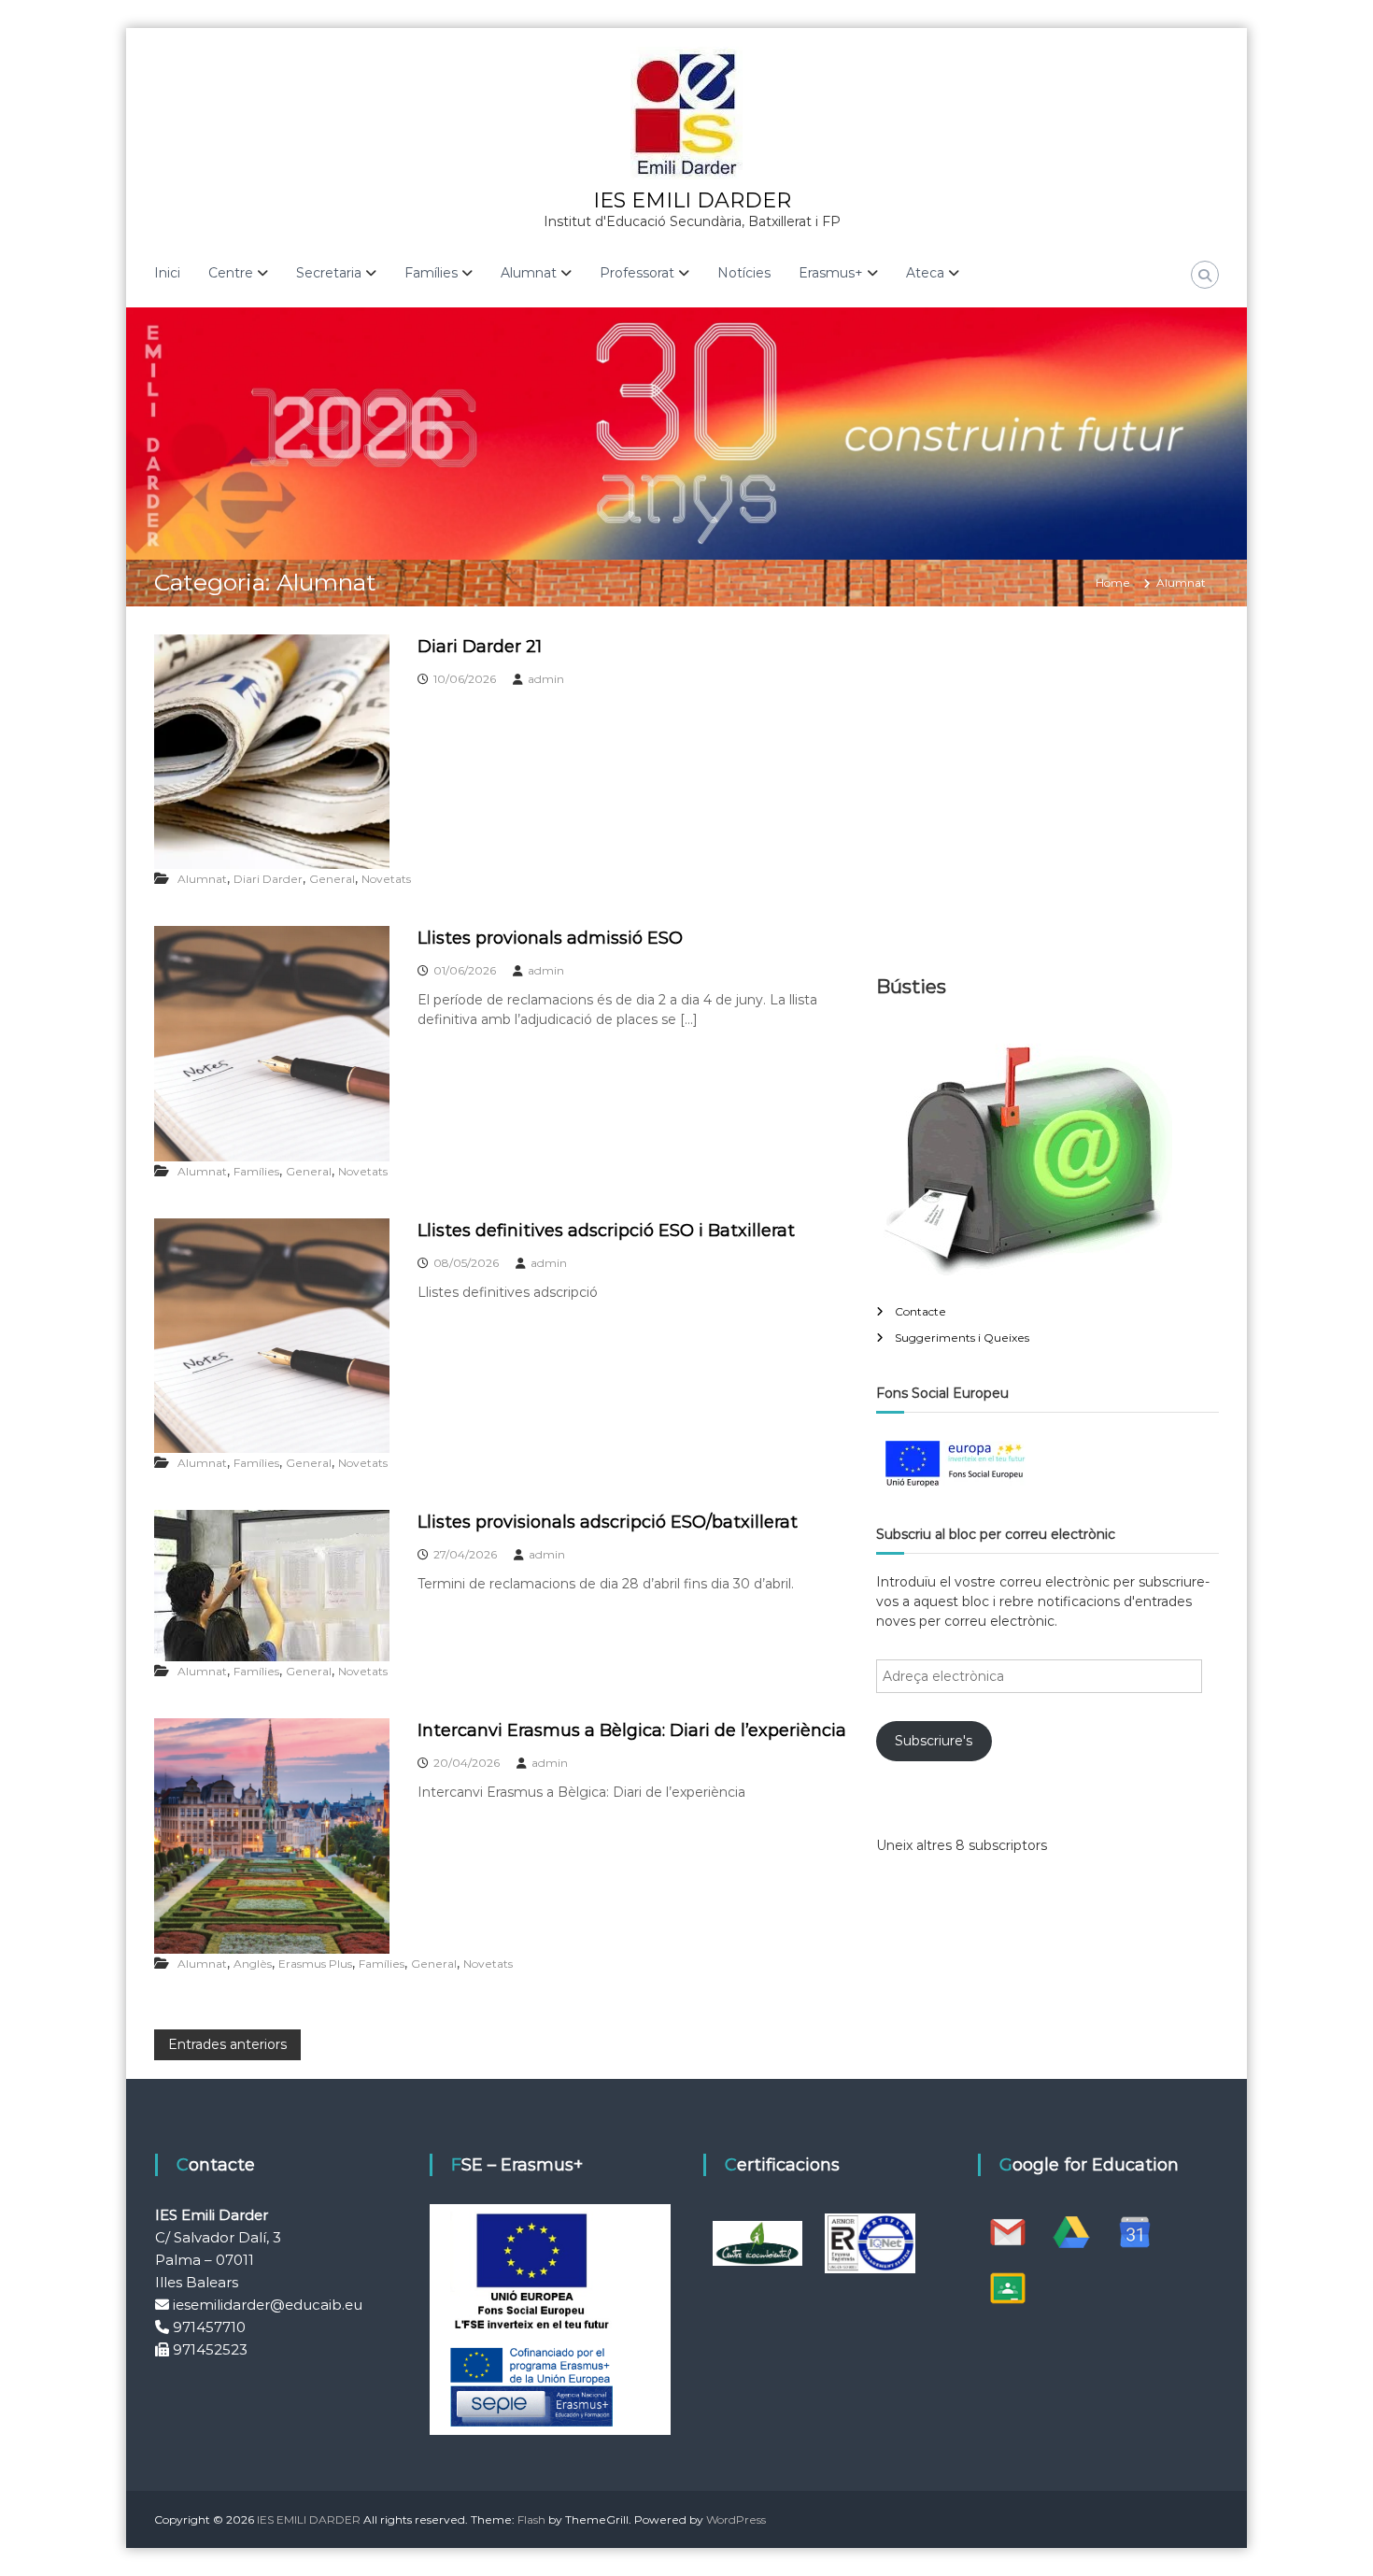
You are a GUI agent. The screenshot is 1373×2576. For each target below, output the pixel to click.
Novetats (386, 879)
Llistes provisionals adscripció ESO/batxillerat (608, 1522)
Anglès (253, 1964)
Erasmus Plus (315, 1964)
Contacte (920, 1311)
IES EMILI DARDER (692, 200)
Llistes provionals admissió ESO (550, 938)
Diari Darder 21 (480, 647)
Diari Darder (268, 879)
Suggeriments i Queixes (962, 1338)
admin (546, 679)
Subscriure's (934, 1741)
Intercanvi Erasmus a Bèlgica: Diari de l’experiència (632, 1730)
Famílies (256, 1171)
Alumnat (202, 879)
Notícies (744, 273)
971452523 (210, 2349)
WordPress (736, 2519)
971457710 (209, 2327)
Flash (531, 2519)
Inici (167, 273)
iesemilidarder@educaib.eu (268, 2305)
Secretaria (329, 273)
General (332, 879)
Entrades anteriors (227, 2044)
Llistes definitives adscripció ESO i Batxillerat (606, 1231)
